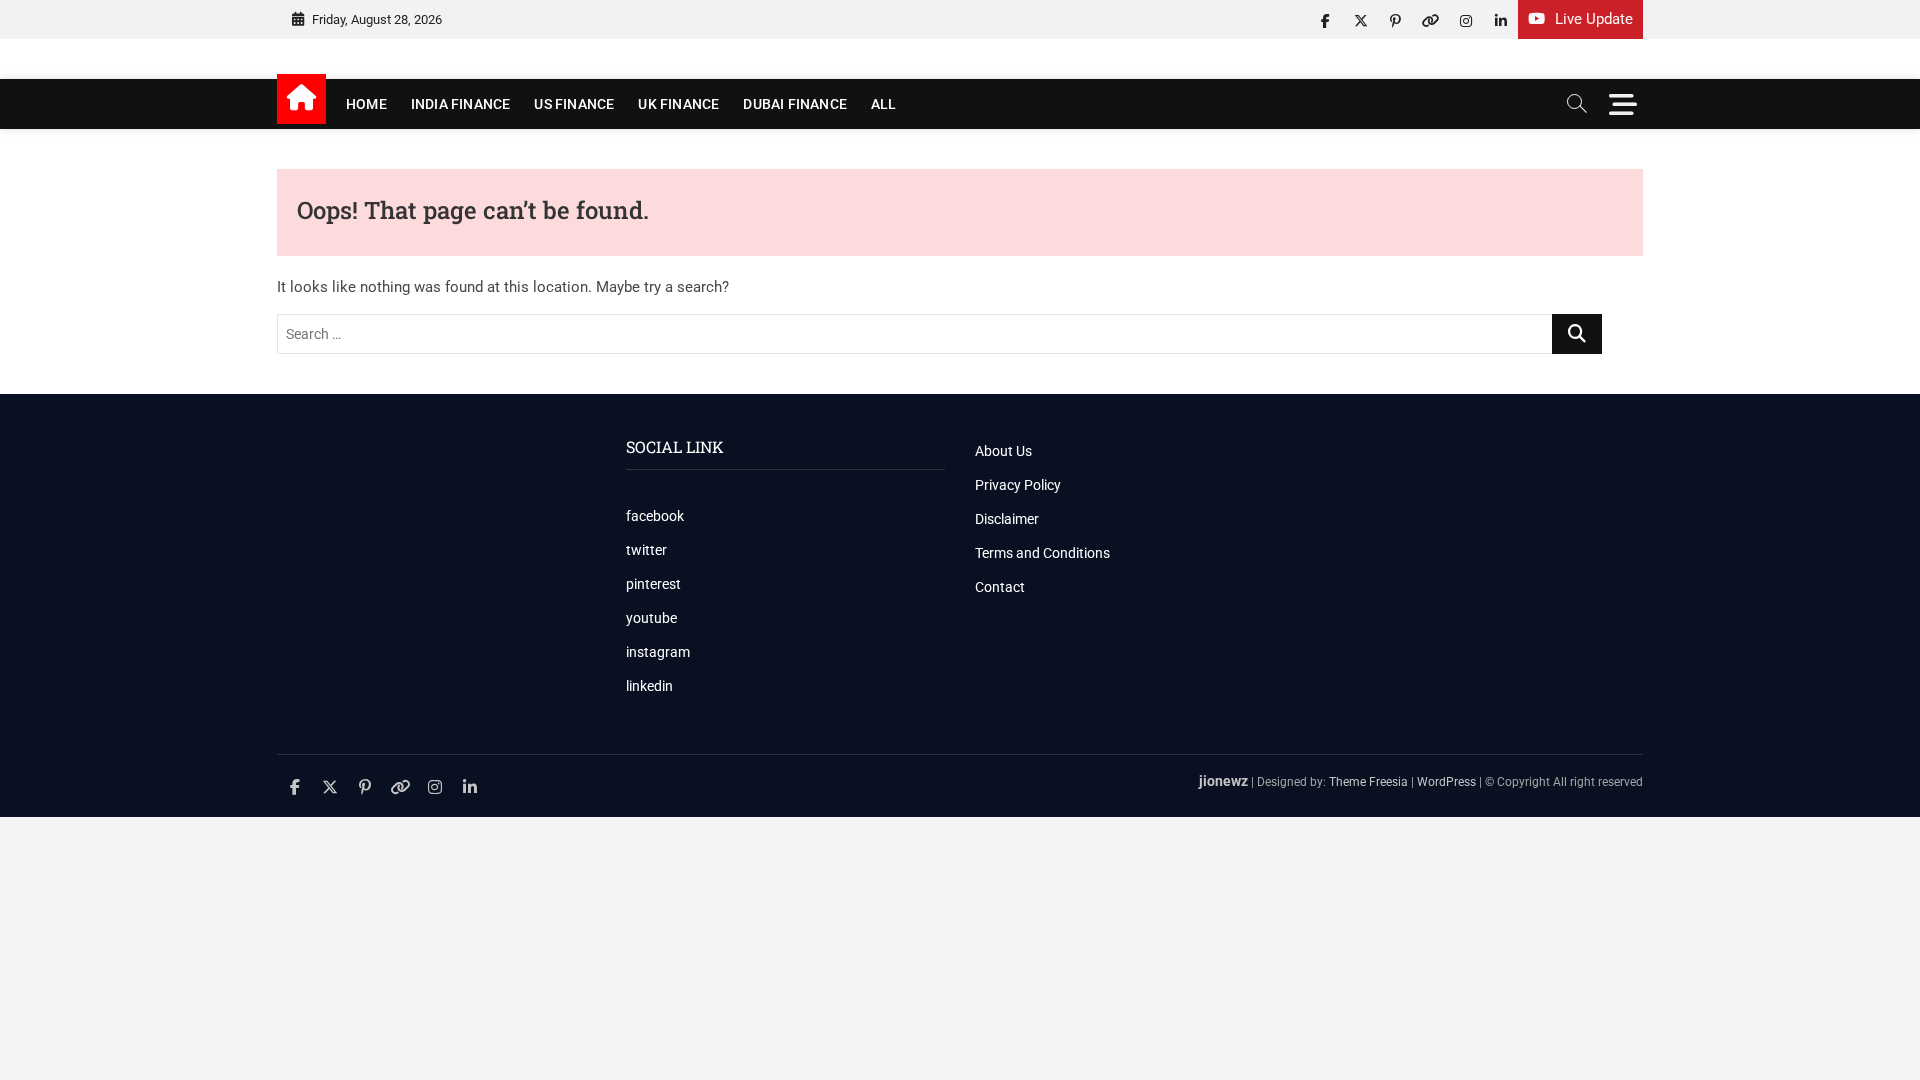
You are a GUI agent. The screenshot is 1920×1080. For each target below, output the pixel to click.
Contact (1000, 587)
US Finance (574, 104)
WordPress (1446, 782)
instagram (658, 652)
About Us (1003, 451)
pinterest (653, 584)
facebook (655, 516)
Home (366, 104)
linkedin (649, 686)
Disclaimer (1007, 519)
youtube (651, 618)
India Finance (461, 104)
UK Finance (678, 104)
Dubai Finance (795, 104)
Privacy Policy (1018, 485)
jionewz (1223, 781)
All (884, 104)
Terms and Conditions (1042, 553)
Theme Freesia (1368, 782)
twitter (646, 550)
